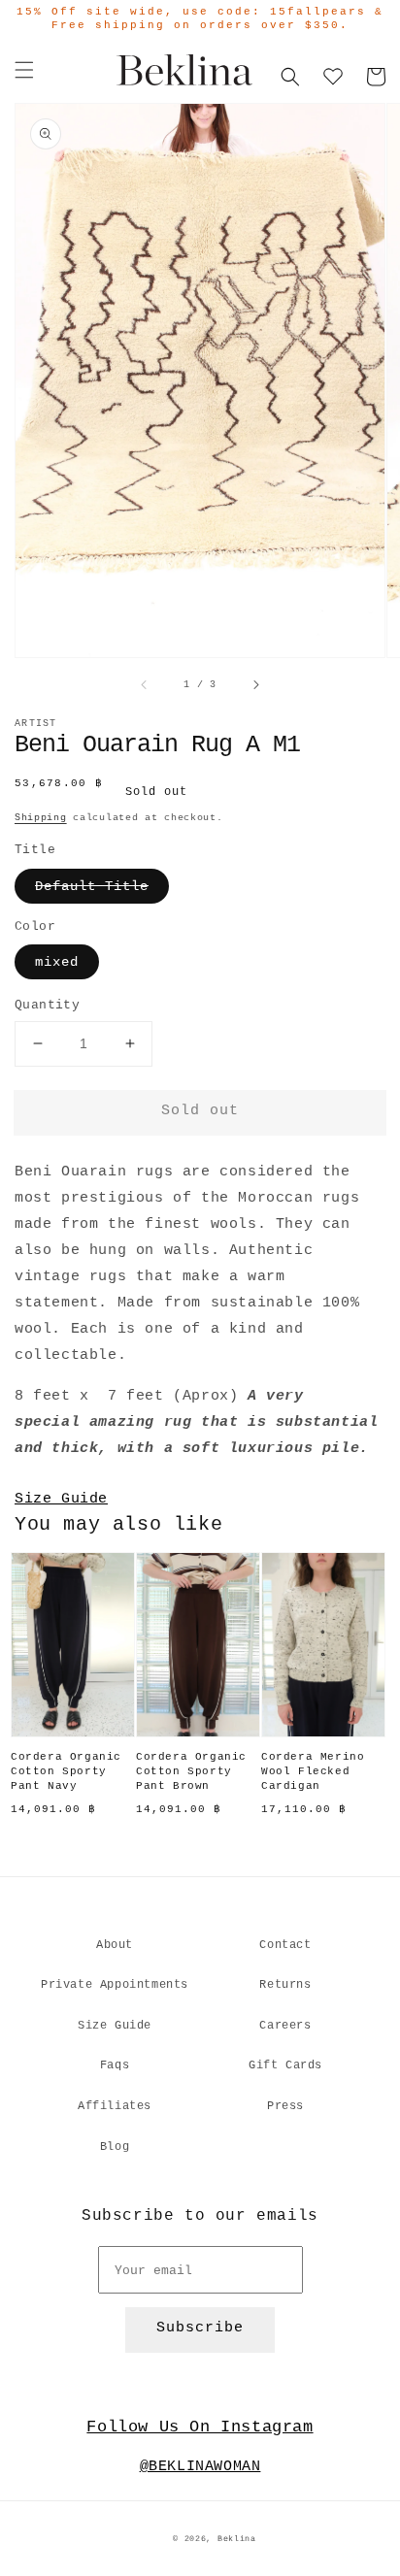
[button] (24, 70)
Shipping (41, 818)
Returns (285, 1985)
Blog (115, 2147)
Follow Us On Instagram (200, 2427)
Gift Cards (285, 2065)
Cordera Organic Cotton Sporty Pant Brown (191, 1772)
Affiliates (115, 2106)
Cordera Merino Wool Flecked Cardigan (313, 1772)
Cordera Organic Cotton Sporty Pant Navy (66, 1772)
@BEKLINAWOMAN (200, 2467)
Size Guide (61, 1499)
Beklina (237, 2539)
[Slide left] (145, 685)
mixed (57, 962)
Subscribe (200, 2328)
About (115, 1945)
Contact (285, 1945)
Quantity (47, 1005)
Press (285, 2106)
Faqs (115, 2065)
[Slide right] (255, 685)
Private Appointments (115, 1985)
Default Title (92, 886)
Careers (285, 2026)
